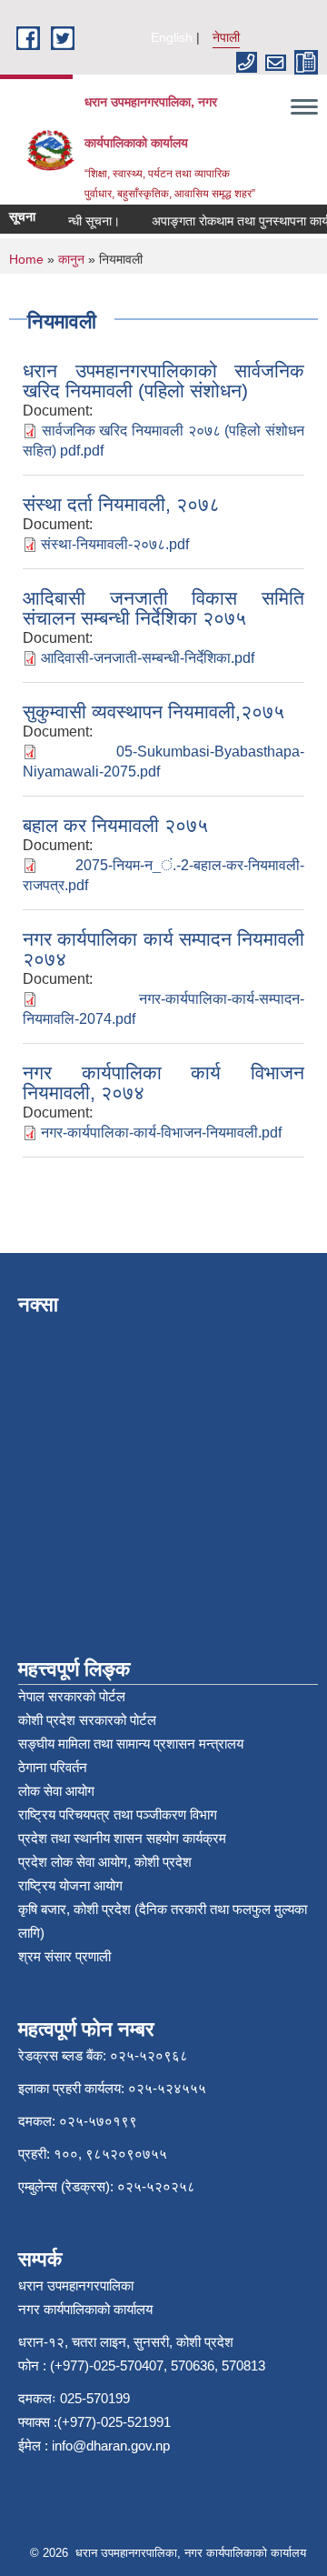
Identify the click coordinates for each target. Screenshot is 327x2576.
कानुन (71, 259)
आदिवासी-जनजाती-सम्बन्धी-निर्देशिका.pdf (148, 658)
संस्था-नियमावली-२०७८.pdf (115, 544)
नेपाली (226, 37)
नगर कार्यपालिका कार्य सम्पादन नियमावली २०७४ (163, 949)
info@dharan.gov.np (111, 2446)
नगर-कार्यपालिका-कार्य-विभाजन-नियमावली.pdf (161, 1133)
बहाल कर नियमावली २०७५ (115, 825)
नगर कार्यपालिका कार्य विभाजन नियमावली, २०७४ (163, 1083)
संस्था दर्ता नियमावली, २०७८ (121, 504)
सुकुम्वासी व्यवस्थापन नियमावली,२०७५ (154, 712)
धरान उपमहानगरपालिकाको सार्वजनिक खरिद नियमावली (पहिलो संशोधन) (163, 381)
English (172, 37)
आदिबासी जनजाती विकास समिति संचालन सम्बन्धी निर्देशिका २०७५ (163, 608)
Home (26, 259)
